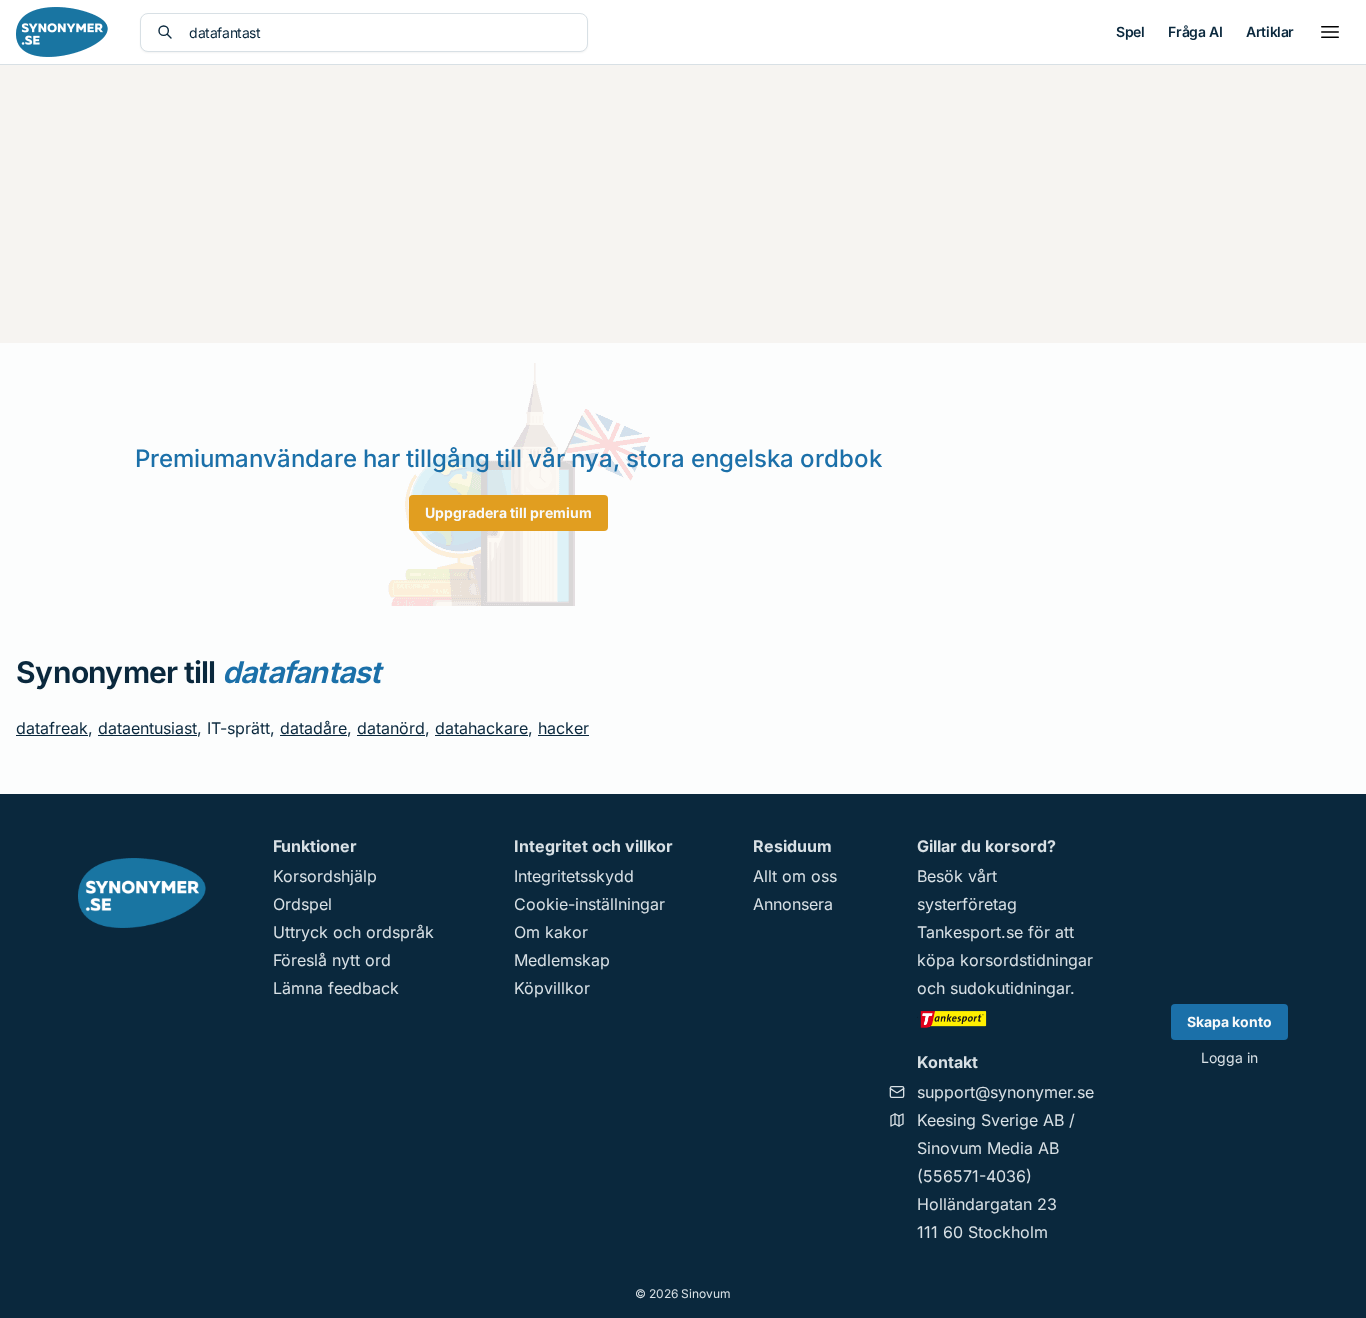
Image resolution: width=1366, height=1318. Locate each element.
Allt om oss (795, 876)
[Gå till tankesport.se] (1005, 1018)
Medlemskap (562, 960)
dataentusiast (147, 728)
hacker (563, 728)
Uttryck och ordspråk (353, 932)
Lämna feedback (336, 988)
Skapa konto (1229, 1021)
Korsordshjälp (325, 876)
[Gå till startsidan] (62, 32)
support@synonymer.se (1005, 1092)
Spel (1130, 31)
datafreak (52, 728)
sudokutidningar (1010, 988)
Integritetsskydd (574, 876)
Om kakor (551, 932)
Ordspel (302, 904)
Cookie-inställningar (589, 904)
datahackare (481, 728)
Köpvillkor (552, 988)
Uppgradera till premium (508, 512)
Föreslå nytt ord (332, 960)
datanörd (391, 728)
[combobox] (380, 32)
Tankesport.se (970, 932)
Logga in (1229, 1057)
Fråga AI (1195, 31)
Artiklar (1270, 31)
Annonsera (793, 904)
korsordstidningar (1026, 960)
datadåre (313, 728)
